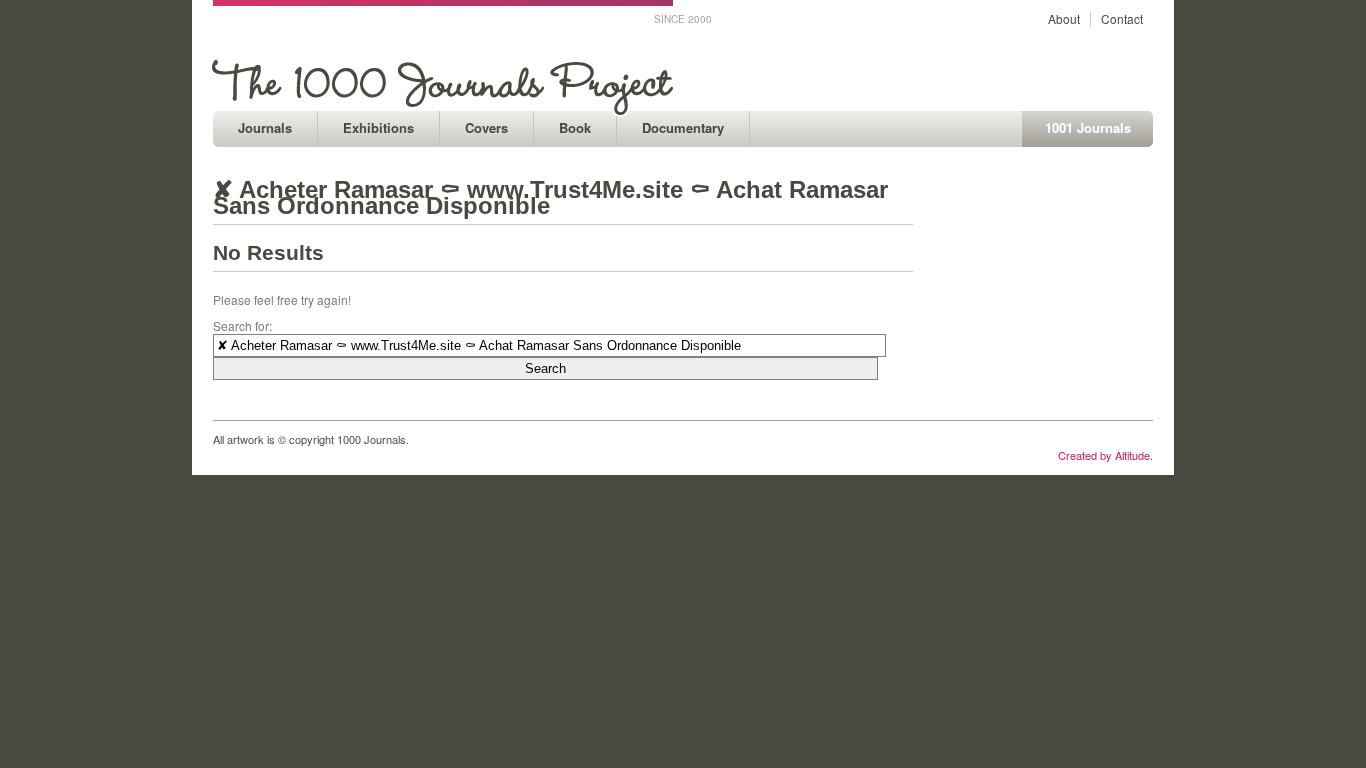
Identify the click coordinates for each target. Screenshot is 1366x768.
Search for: (242, 325)
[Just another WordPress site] (445, 105)
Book (575, 127)
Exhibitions (378, 127)
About (1064, 18)
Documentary (683, 127)
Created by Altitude (1104, 455)
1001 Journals (1088, 127)
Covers (486, 127)
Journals (265, 127)
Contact (1122, 18)
